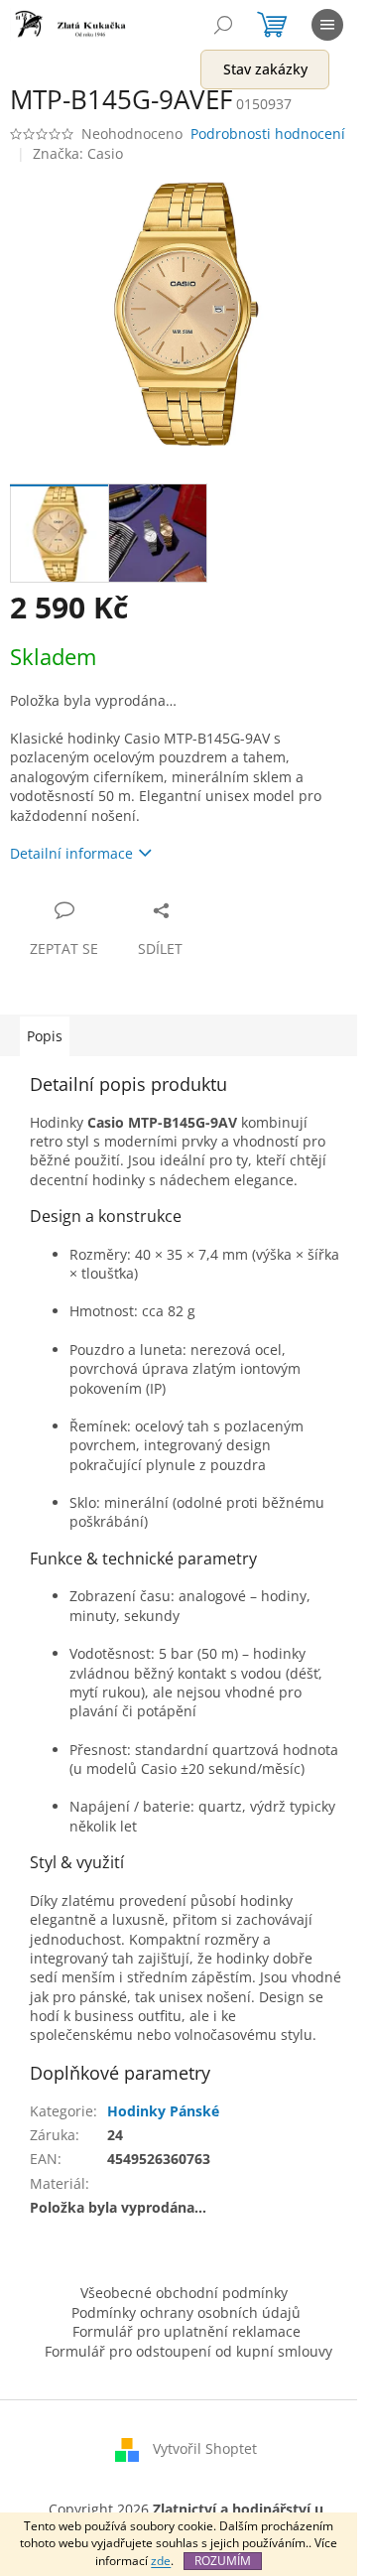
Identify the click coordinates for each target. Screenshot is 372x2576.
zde (161, 2561)
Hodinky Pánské (163, 2111)
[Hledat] (223, 25)
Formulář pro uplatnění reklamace (186, 2331)
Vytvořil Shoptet (205, 2448)
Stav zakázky (265, 69)
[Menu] (327, 25)
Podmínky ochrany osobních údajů (186, 2312)
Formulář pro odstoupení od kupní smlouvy (188, 2351)
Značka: (78, 153)
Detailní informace (71, 853)
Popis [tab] (45, 1036)
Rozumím (223, 2561)
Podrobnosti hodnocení (268, 134)
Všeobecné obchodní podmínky (184, 2293)
